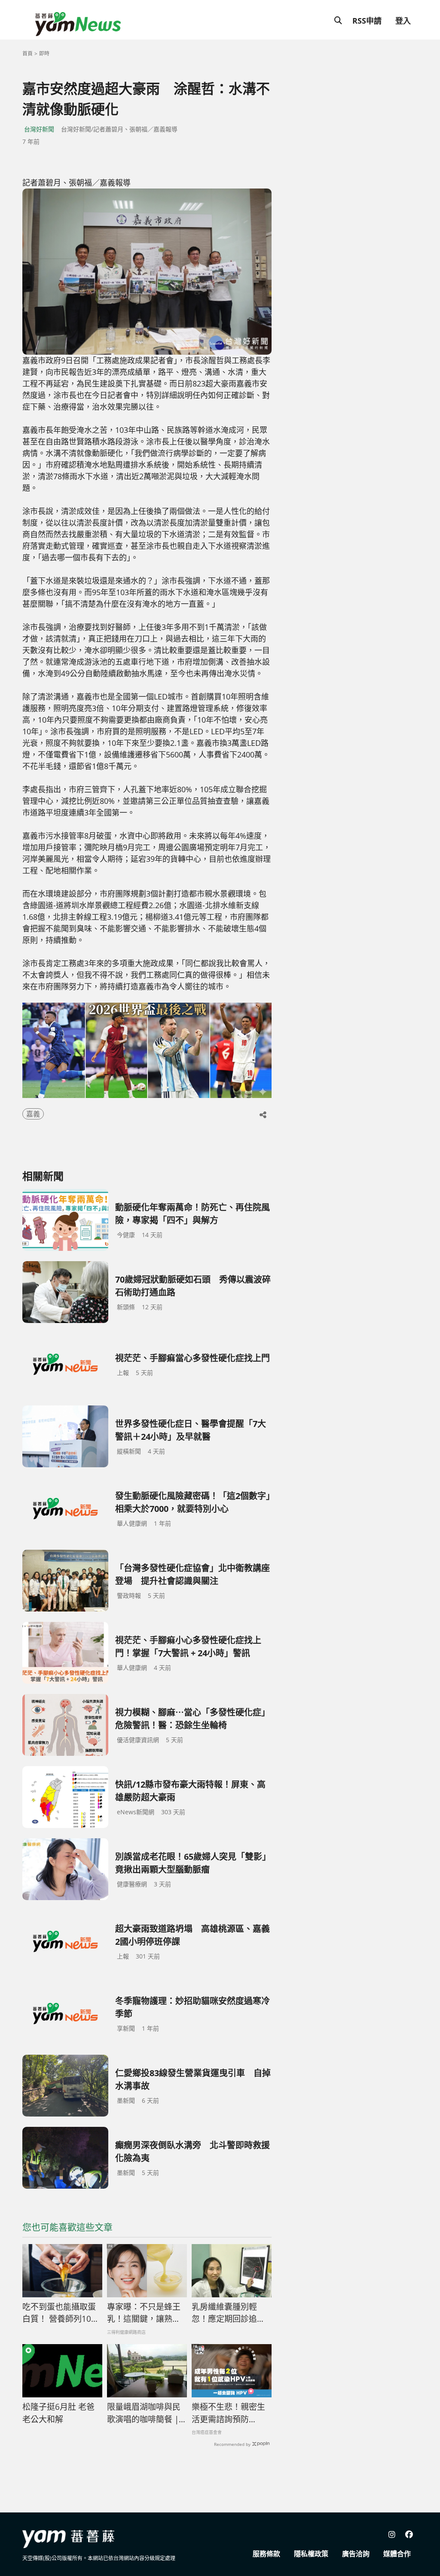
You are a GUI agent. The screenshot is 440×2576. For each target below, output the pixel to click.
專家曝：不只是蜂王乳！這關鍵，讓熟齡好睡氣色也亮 (144, 2313)
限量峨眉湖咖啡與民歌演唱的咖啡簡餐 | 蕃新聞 (144, 2413)
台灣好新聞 (39, 129)
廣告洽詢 (356, 2554)
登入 (403, 21)
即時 (44, 53)
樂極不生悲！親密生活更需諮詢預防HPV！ (228, 2413)
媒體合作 (397, 2554)
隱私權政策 (311, 2554)
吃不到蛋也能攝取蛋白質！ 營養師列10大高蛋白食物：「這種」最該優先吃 (61, 2313)
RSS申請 (367, 21)
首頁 (27, 53)
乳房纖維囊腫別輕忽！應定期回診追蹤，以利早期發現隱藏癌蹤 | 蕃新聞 (228, 2313)
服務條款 (266, 2554)
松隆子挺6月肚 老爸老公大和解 (58, 2413)
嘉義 (33, 1114)
